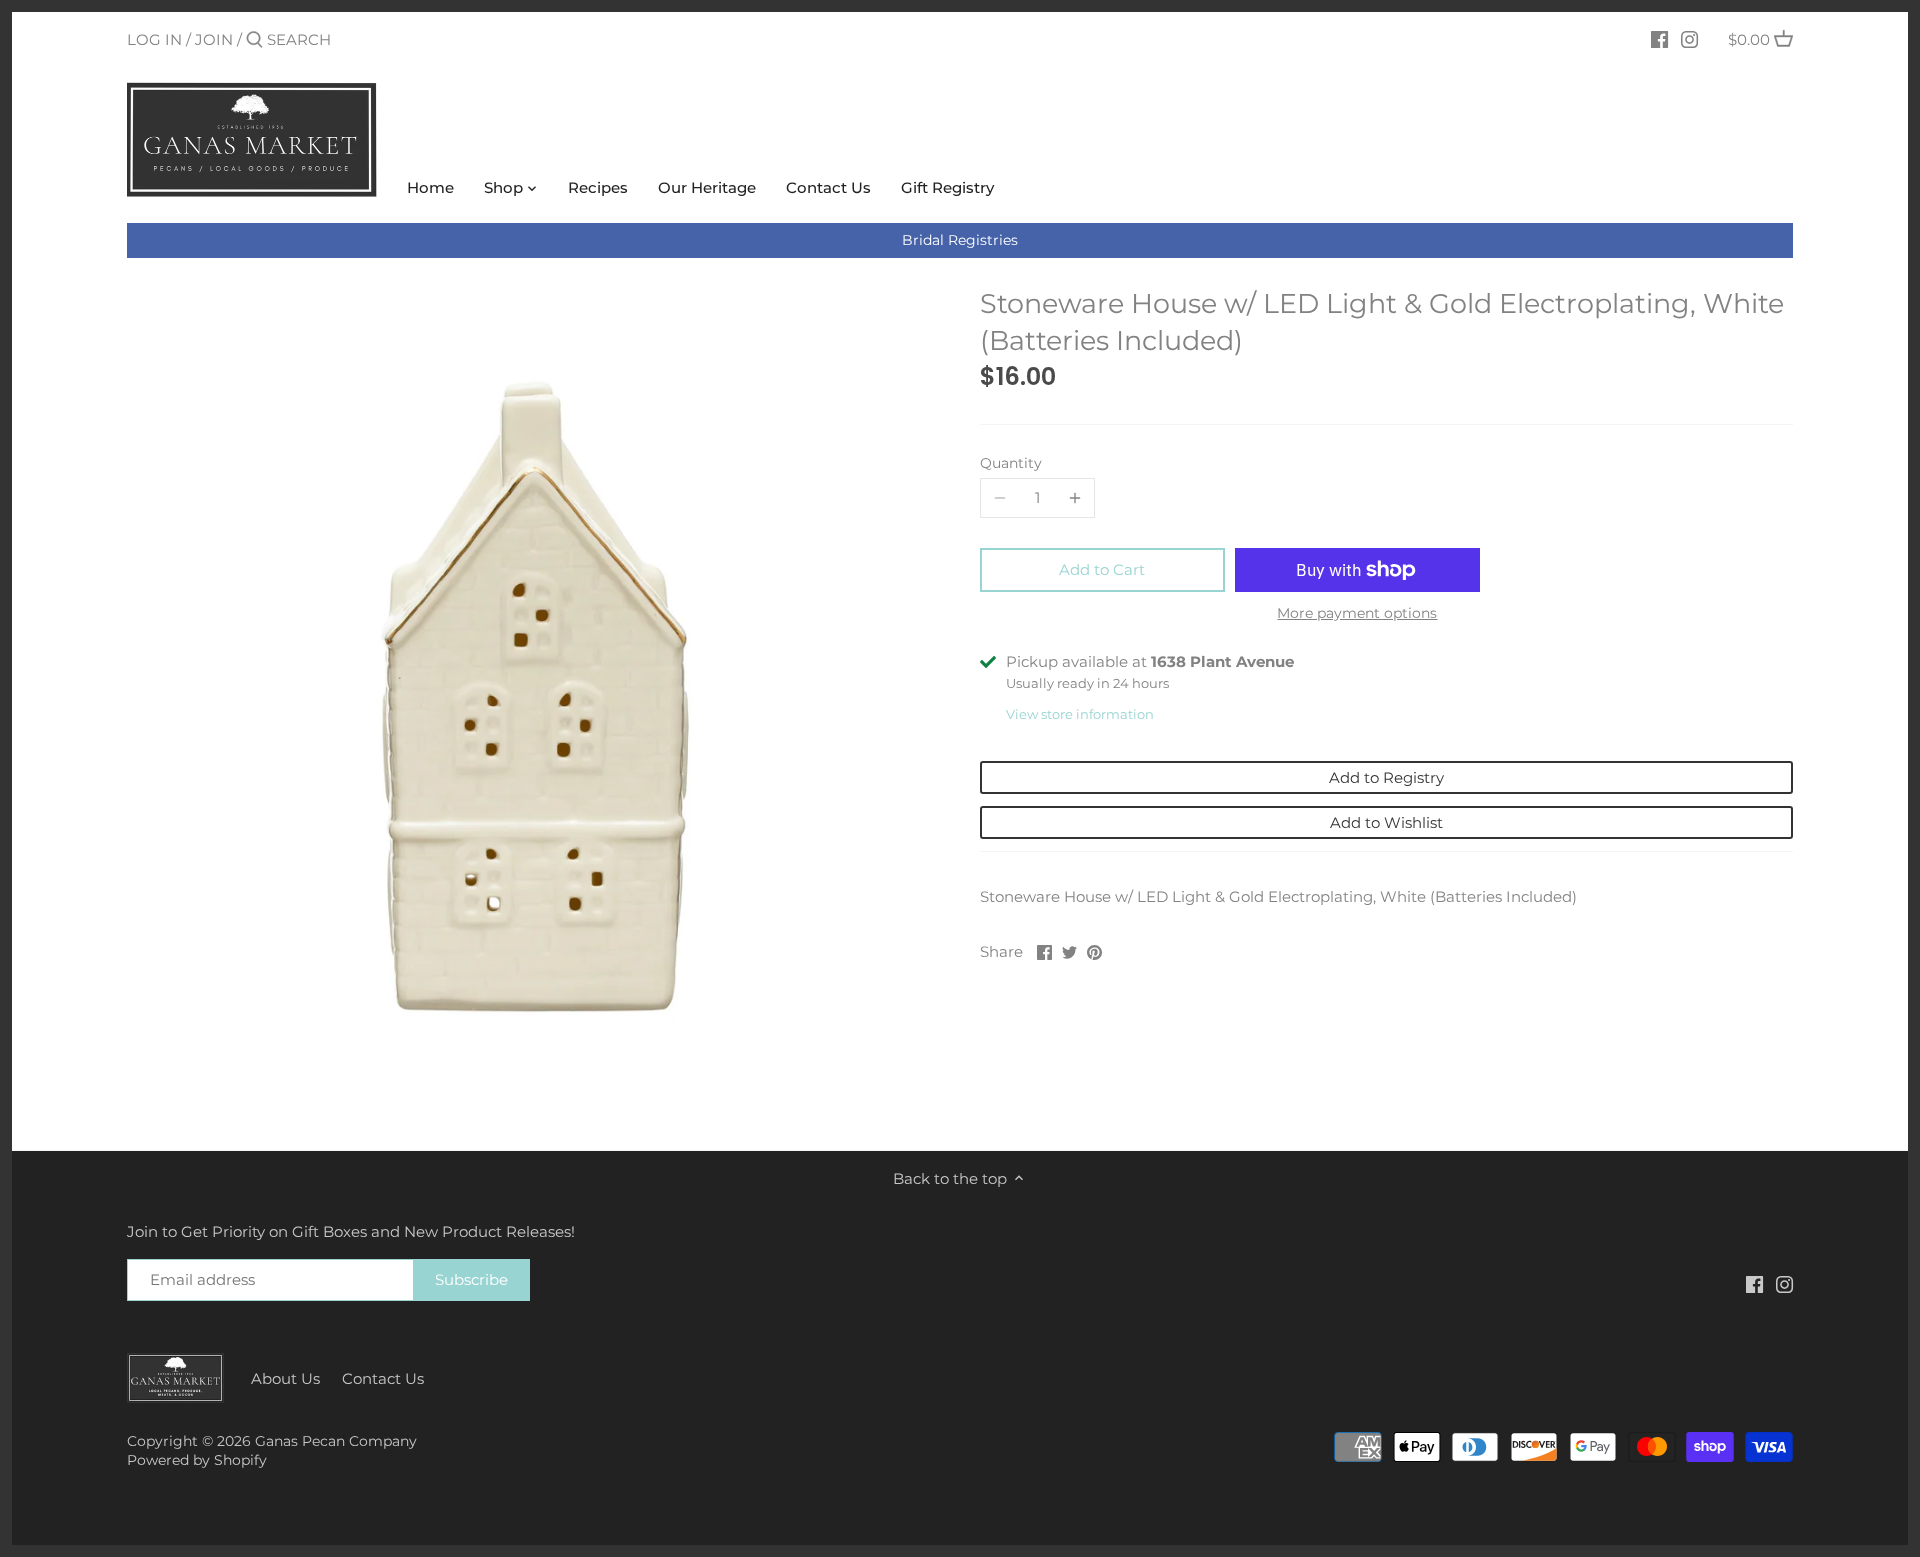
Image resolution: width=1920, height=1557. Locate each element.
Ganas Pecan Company (336, 1441)
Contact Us (383, 1378)
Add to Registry (1386, 777)
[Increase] (1075, 498)
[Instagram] (1689, 39)
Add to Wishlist (1386, 822)
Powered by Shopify (197, 1460)
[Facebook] (1659, 39)
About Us (285, 1378)
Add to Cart (1102, 569)
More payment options (1357, 613)
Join (214, 39)
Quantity (1011, 463)
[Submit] (254, 40)
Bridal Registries (960, 240)
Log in (154, 39)
